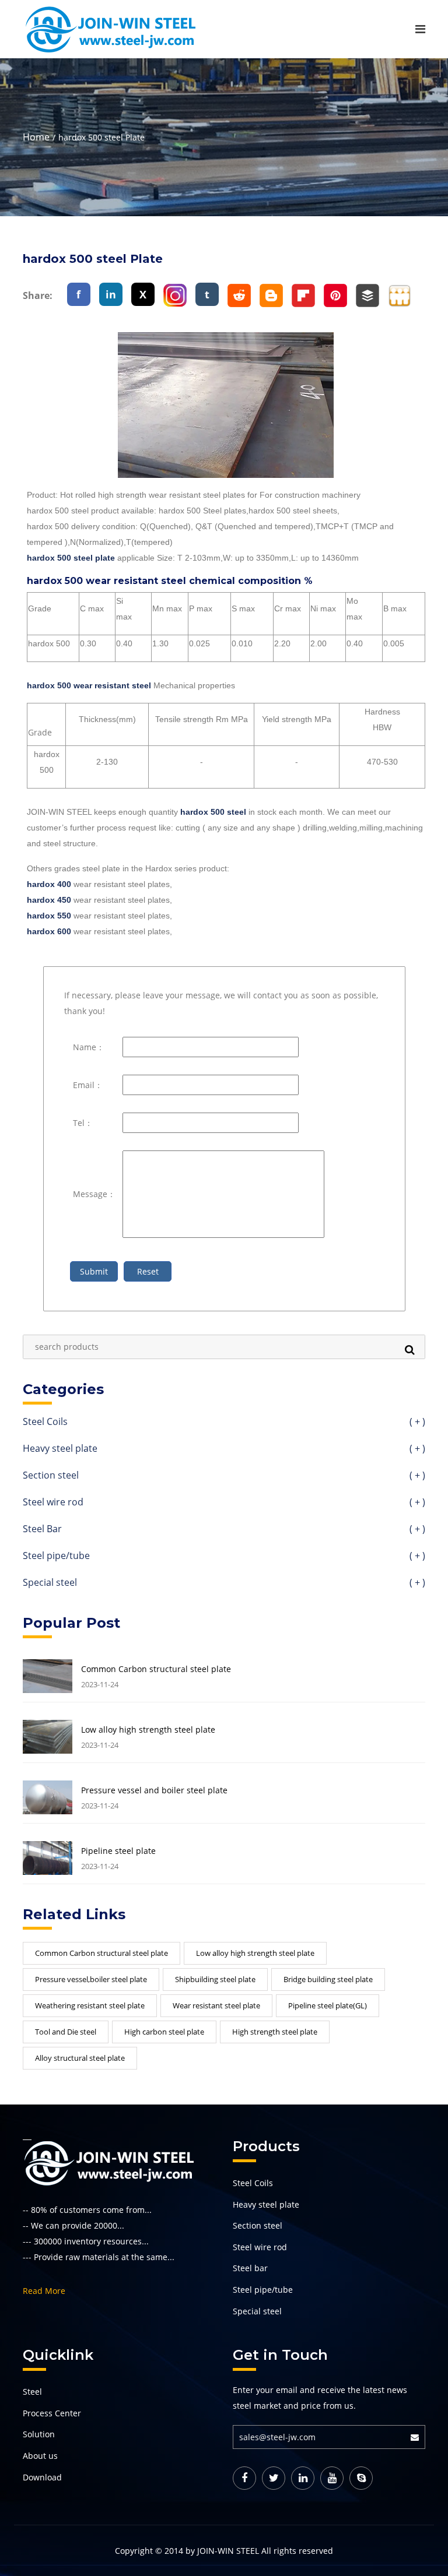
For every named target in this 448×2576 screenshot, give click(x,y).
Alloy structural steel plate (80, 2058)
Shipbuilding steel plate (215, 1979)
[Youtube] (332, 2478)
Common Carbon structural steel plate (156, 1669)
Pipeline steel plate (118, 1851)
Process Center (52, 2413)
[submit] (418, 2437)
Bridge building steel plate (328, 1979)
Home (36, 137)
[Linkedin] (303, 2478)
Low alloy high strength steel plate (148, 1730)
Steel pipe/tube (224, 1556)
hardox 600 (49, 931)
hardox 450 (49, 900)
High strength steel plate (275, 2032)
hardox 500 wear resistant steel (89, 685)
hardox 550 (49, 916)
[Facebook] (244, 2478)
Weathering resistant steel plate (90, 2005)
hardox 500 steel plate (71, 558)
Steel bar (250, 2268)
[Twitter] (274, 2478)
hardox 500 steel (213, 812)
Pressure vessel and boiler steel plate (154, 1790)
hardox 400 (49, 884)
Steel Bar (224, 1530)
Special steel (224, 1583)
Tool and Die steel (66, 2032)
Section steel (224, 1476)
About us (40, 2456)
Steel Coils (224, 1422)
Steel (32, 2392)
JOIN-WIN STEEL (228, 2551)
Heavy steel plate (224, 1449)
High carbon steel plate (164, 2032)
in (111, 294)
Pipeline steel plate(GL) (328, 2005)
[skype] (361, 2478)
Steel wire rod (224, 1503)
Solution (39, 2434)
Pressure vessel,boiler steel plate (91, 1979)
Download (42, 2477)
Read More (44, 2291)
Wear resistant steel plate (216, 2005)
